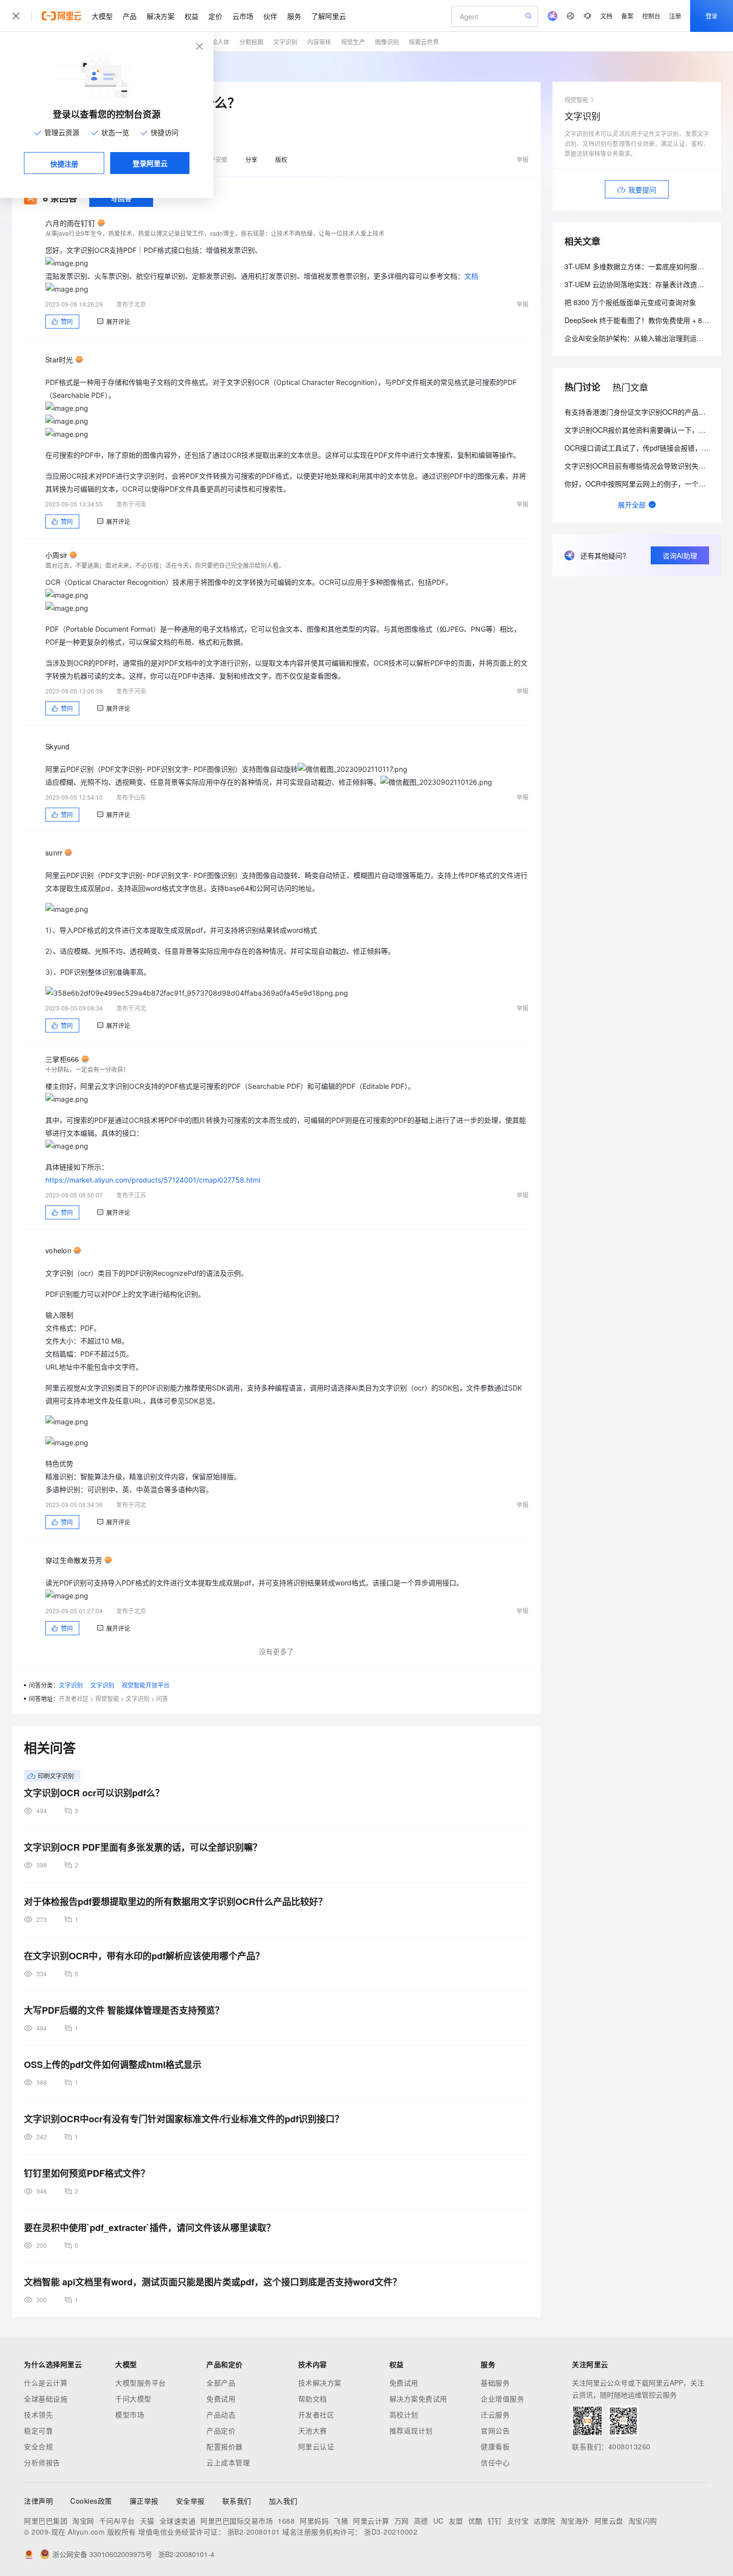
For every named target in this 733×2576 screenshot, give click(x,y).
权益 (191, 16)
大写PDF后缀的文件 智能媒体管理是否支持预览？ (124, 2010)
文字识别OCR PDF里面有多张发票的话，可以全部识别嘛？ (143, 1847)
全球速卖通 (178, 2521)
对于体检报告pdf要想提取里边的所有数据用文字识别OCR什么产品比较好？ (176, 1901)
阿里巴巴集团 (46, 2521)
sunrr (54, 853)
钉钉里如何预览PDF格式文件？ (87, 2173)
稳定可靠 (38, 2430)
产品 (130, 16)
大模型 (102, 16)
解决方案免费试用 (418, 2399)
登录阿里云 (150, 163)
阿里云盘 (609, 2521)
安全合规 (38, 2446)
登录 (712, 16)
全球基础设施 (46, 2399)
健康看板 (495, 2446)
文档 (606, 16)
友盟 (456, 2521)
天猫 (147, 2521)
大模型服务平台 (141, 2383)
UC (439, 2521)
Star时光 (59, 359)
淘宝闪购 (643, 2521)
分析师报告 (42, 2462)
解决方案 (161, 16)
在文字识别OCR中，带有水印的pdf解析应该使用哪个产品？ (144, 1956)
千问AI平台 (117, 2521)
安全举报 (190, 2501)
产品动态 (221, 2414)
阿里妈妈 (314, 2521)
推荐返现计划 (411, 2430)
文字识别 (285, 42)
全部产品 (221, 2383)
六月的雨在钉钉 (70, 223)
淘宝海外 (575, 2521)
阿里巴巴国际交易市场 (237, 2521)
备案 (627, 16)
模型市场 (130, 2414)
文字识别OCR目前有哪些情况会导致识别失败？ (639, 466)
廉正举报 (144, 2501)
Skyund (58, 746)
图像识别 (387, 42)
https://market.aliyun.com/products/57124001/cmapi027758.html (153, 1180)
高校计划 (404, 2414)
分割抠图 (251, 42)
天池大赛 (313, 2430)
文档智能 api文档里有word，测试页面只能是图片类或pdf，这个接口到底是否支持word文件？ (213, 2282)
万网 (402, 2521)
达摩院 (545, 2521)
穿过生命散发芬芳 (74, 1560)
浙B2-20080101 (254, 2532)
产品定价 (221, 2430)
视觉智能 (107, 1698)
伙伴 (270, 16)
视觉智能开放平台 (146, 1685)
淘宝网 (83, 2521)
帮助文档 (313, 2399)
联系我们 (237, 2501)
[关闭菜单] (16, 16)
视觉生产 (353, 42)
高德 (421, 2521)
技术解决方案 (320, 2383)
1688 (286, 2521)
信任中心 (495, 2462)
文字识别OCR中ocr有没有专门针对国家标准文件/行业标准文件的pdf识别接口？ (184, 2119)
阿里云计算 (371, 2521)
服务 (294, 16)
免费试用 (221, 2399)
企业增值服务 (502, 2399)
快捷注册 (64, 164)
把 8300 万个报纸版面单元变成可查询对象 (630, 302)
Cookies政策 (91, 2501)
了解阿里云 (329, 16)
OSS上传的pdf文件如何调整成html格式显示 (113, 2064)
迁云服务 (495, 2414)
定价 (215, 16)
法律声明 (38, 2501)
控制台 (651, 16)
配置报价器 (225, 2446)
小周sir (56, 555)
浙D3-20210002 (391, 2532)
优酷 (475, 2521)
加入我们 (283, 2501)
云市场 (243, 16)
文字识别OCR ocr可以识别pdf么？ (94, 1793)
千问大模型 (133, 2399)
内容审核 (319, 42)
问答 (162, 1698)
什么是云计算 (46, 2383)
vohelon (58, 1250)
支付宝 (518, 2521)
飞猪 (341, 2521)
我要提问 (642, 189)
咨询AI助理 (680, 555)
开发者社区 (74, 1698)
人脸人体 (217, 42)
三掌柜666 (62, 1059)
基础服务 (495, 2383)
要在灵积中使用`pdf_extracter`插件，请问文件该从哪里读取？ (150, 2228)
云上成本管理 (228, 2462)
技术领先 (38, 2414)
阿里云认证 (316, 2446)
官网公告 (495, 2430)
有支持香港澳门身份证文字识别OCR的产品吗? (637, 412)
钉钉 (495, 2521)
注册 (675, 16)
